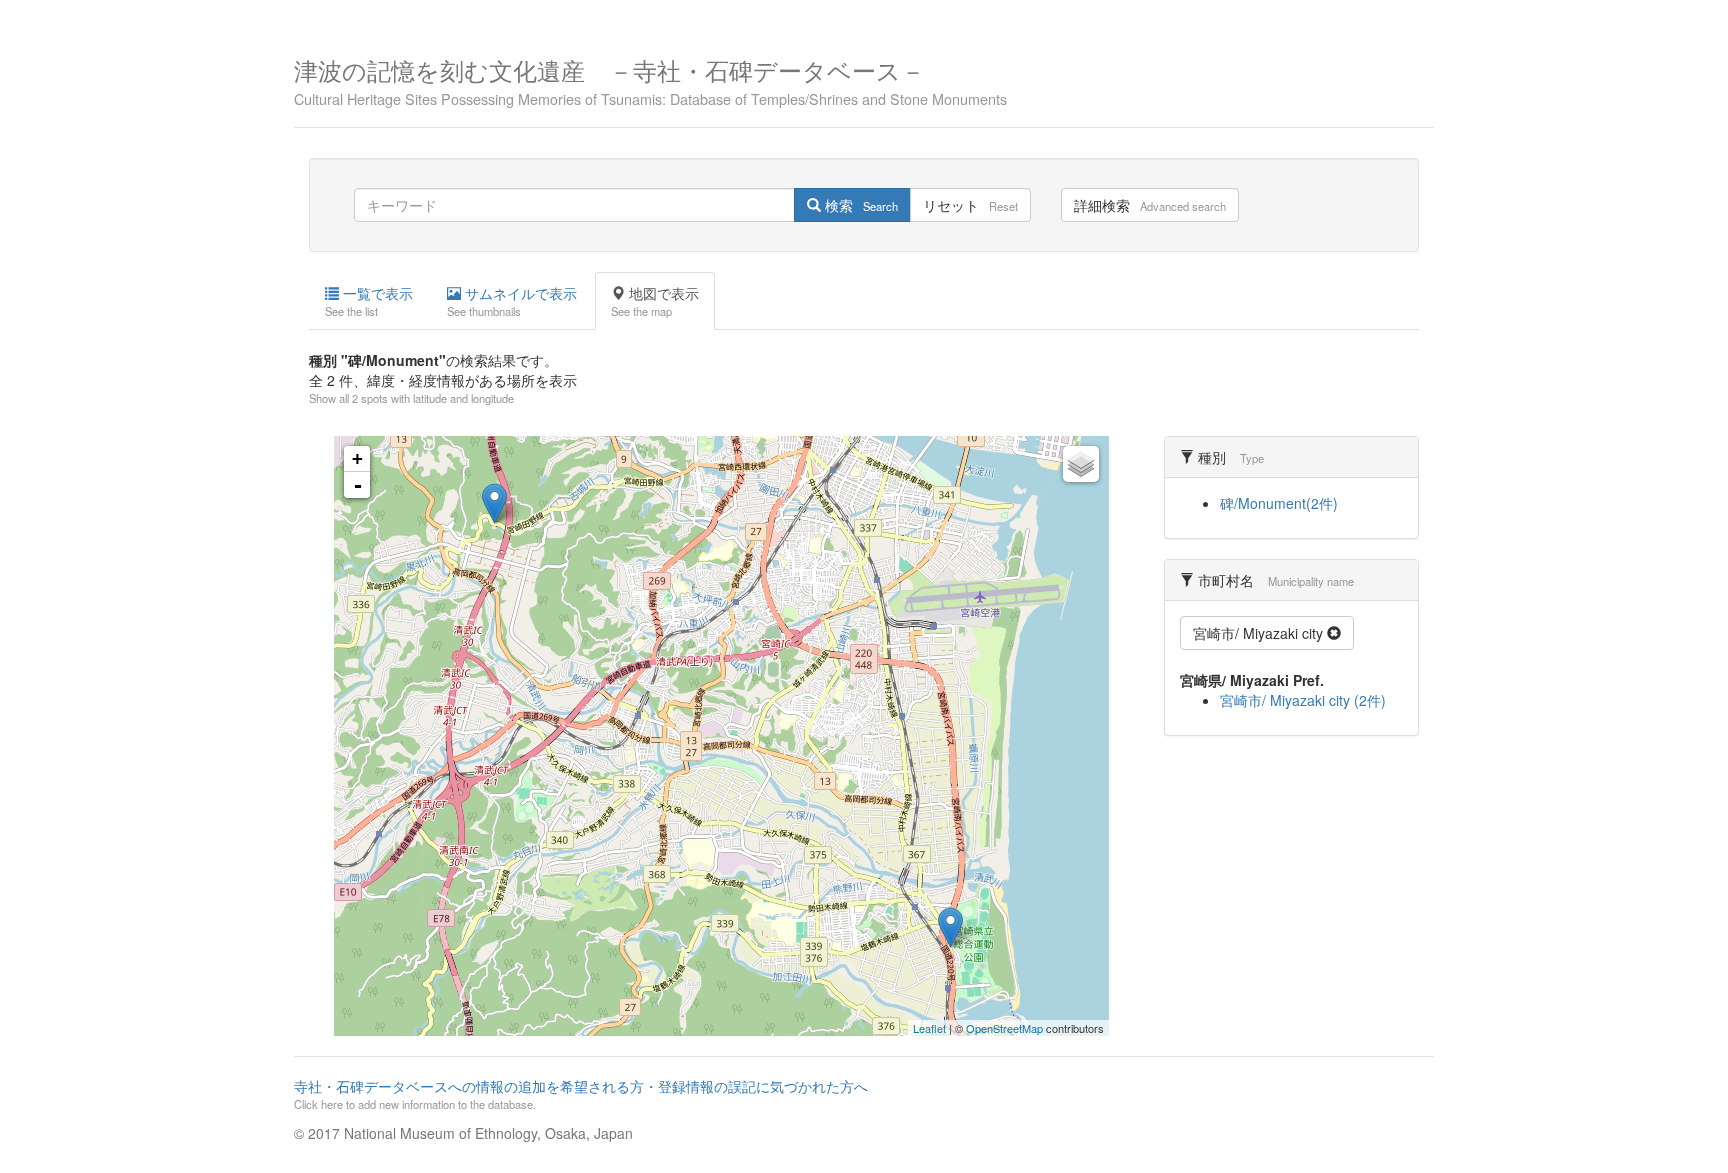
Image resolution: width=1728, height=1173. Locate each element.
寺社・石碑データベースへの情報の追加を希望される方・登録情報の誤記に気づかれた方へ (581, 1094)
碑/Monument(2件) (1279, 503)
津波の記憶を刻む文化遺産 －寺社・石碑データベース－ (650, 79)
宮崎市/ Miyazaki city (1260, 633)
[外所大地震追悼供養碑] (950, 927)
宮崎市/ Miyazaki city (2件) (1303, 700)
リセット (970, 205)
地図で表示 (655, 301)
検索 (859, 205)
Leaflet (929, 1028)
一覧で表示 (369, 301)
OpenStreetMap (1004, 1028)
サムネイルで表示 (512, 301)
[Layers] (1081, 464)
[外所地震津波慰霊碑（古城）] (494, 503)
